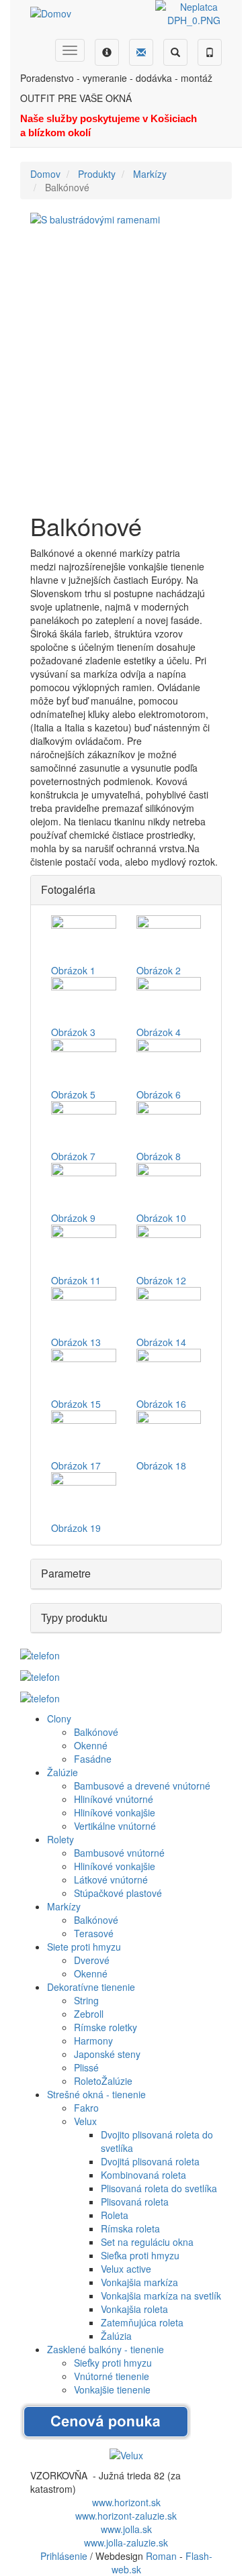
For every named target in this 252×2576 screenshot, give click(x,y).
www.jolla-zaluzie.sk (126, 2542)
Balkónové (96, 1732)
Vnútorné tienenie (112, 2376)
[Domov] (51, 13)
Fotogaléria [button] (68, 889)
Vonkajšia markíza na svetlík (161, 2296)
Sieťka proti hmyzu (140, 2255)
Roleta (115, 2215)
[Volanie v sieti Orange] (40, 1697)
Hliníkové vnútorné (114, 1799)
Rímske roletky (106, 2027)
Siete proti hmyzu (84, 1947)
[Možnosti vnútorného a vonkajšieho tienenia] (126, 2453)
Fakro (86, 2108)
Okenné (91, 1745)
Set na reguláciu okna (147, 2242)
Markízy (150, 174)
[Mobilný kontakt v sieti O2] (40, 1653)
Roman (161, 2556)
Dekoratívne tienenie (91, 1987)
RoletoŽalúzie (103, 2081)
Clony (59, 1718)
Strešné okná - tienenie (96, 2094)
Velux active (126, 2269)
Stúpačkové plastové (118, 1893)
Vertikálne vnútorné (115, 1826)
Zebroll (89, 2014)
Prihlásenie (64, 2556)
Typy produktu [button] (74, 1617)
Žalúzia (116, 2336)
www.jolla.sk (126, 2529)
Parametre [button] (66, 1573)
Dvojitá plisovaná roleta (150, 2161)
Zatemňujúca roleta (142, 2322)
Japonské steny (107, 2054)
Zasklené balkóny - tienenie (106, 2349)
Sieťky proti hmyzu (113, 2363)
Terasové (94, 1933)
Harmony (93, 2041)
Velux (85, 2121)
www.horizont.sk (126, 2502)
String (86, 2000)
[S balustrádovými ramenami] (126, 356)
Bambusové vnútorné (119, 1853)
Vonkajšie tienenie (112, 2389)
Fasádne (93, 1759)
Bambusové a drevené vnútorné (142, 1786)
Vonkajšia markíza (139, 2282)
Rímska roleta (130, 2228)
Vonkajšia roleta (134, 2309)
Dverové (92, 1960)
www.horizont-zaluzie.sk (126, 2516)
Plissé (86, 2067)
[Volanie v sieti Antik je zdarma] (40, 1676)
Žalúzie (62, 1772)
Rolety (60, 1839)
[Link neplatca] (194, 12)
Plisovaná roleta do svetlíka (159, 2188)
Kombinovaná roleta (143, 2175)
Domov (45, 174)
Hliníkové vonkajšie (115, 1812)
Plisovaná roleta (135, 2202)
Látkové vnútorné (111, 1879)
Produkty (97, 174)
